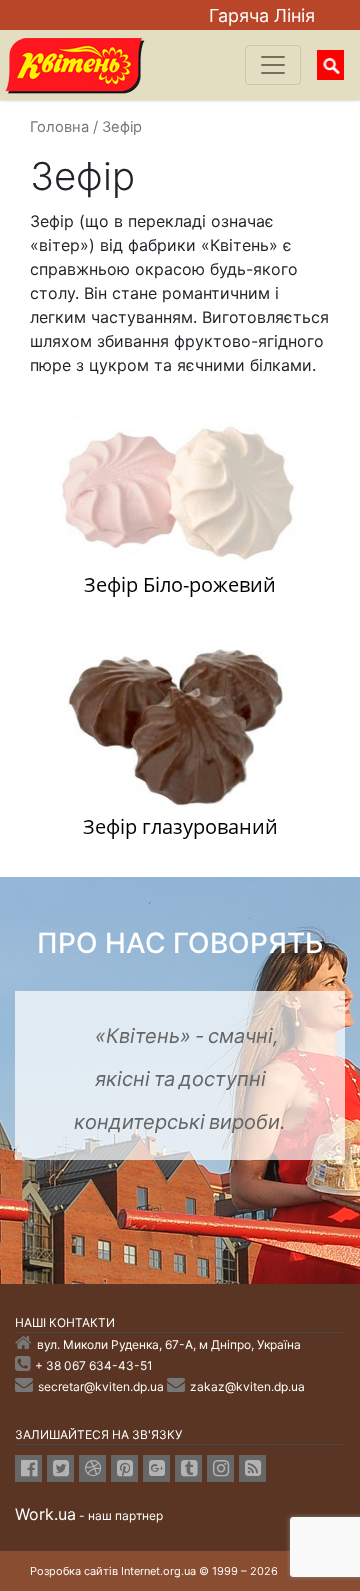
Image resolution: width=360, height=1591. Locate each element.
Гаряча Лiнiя (262, 15)
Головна (59, 127)
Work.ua (45, 1514)
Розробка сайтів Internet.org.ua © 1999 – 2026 (154, 1571)
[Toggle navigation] (273, 65)
